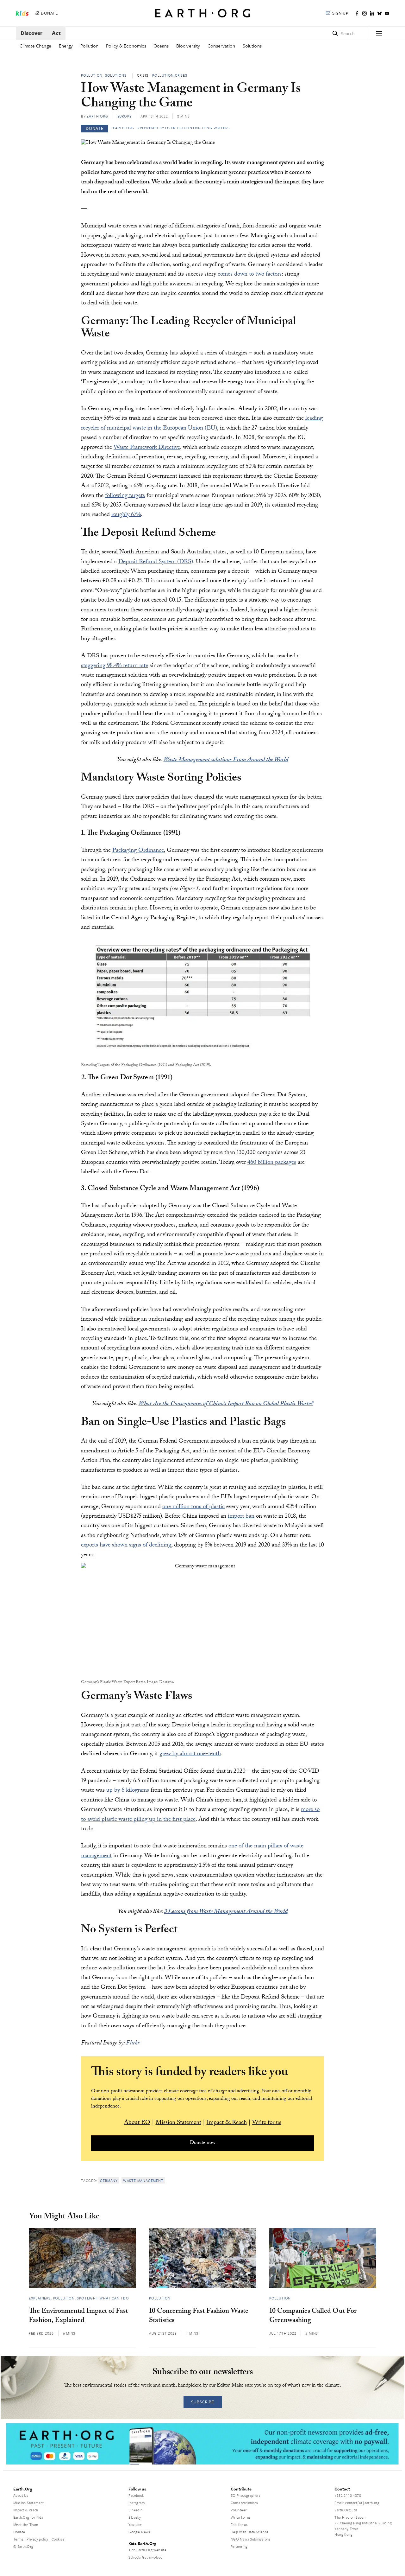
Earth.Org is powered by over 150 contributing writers (171, 128)
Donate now (203, 2143)
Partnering (239, 2546)
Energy (66, 46)
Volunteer (239, 2510)
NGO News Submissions (251, 2539)
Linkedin (135, 2510)
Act (56, 33)
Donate (19, 2532)
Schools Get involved (145, 2557)
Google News (139, 2532)
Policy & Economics (126, 46)
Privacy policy (37, 2539)
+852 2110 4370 (348, 2495)
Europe (125, 116)
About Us (21, 2495)
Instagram (137, 2503)
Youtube (135, 2525)
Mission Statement (178, 2123)
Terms (18, 2539)
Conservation (221, 46)
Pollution (89, 46)
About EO (137, 2123)
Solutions (252, 46)
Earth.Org (97, 116)
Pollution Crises (170, 75)
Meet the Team (26, 2525)
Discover (31, 33)
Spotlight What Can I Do (103, 2298)
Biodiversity (188, 46)
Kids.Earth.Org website (147, 2550)
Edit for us (239, 2525)
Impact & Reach (227, 2123)
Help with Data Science (250, 2532)
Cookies (58, 2539)
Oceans (161, 46)
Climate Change (35, 46)
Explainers (40, 2298)
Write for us (267, 2123)
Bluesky (135, 2517)
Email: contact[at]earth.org (357, 2503)
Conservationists (244, 2503)
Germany (109, 2181)
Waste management (143, 2181)
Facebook (136, 2495)
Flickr (133, 2044)
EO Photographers (246, 2495)
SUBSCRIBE (203, 2402)
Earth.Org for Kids (28, 2517)
